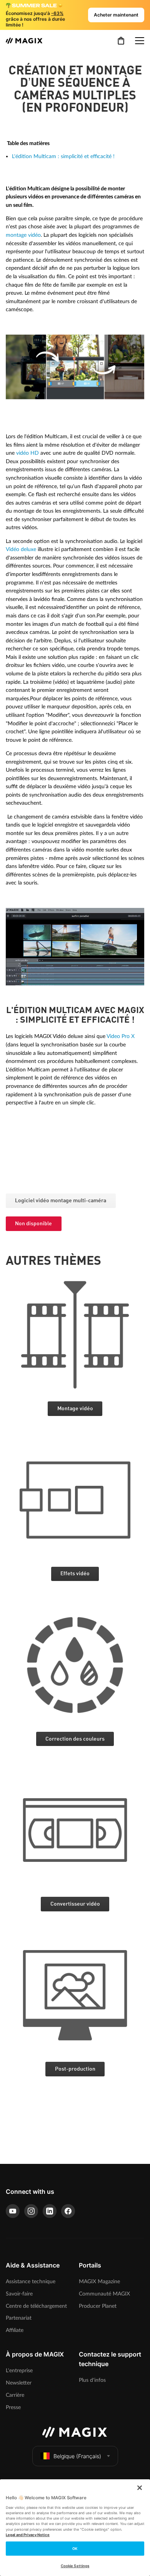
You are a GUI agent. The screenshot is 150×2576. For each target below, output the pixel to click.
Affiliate (15, 2330)
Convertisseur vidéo (75, 1904)
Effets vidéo (75, 1574)
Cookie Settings (75, 2566)
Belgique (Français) (77, 2456)
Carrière (15, 2395)
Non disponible (33, 1224)
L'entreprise (19, 2371)
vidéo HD (27, 453)
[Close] (140, 2488)
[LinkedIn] (50, 2211)
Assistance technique (31, 2281)
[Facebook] (68, 2211)
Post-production (75, 2069)
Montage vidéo (75, 1409)
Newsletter (19, 2383)
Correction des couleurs (75, 1739)
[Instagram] (31, 2211)
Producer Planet (98, 2306)
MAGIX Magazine (99, 2281)
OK (75, 2549)
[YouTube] (13, 2211)
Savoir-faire (19, 2294)
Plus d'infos (92, 2380)
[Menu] (140, 41)
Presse (13, 2407)
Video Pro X (121, 1036)
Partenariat (19, 2318)
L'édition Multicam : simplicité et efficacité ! (63, 156)
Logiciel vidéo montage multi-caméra (61, 1201)
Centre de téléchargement (36, 2306)
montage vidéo (23, 235)
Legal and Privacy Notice (28, 2535)
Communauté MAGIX (104, 2294)
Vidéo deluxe (21, 549)
